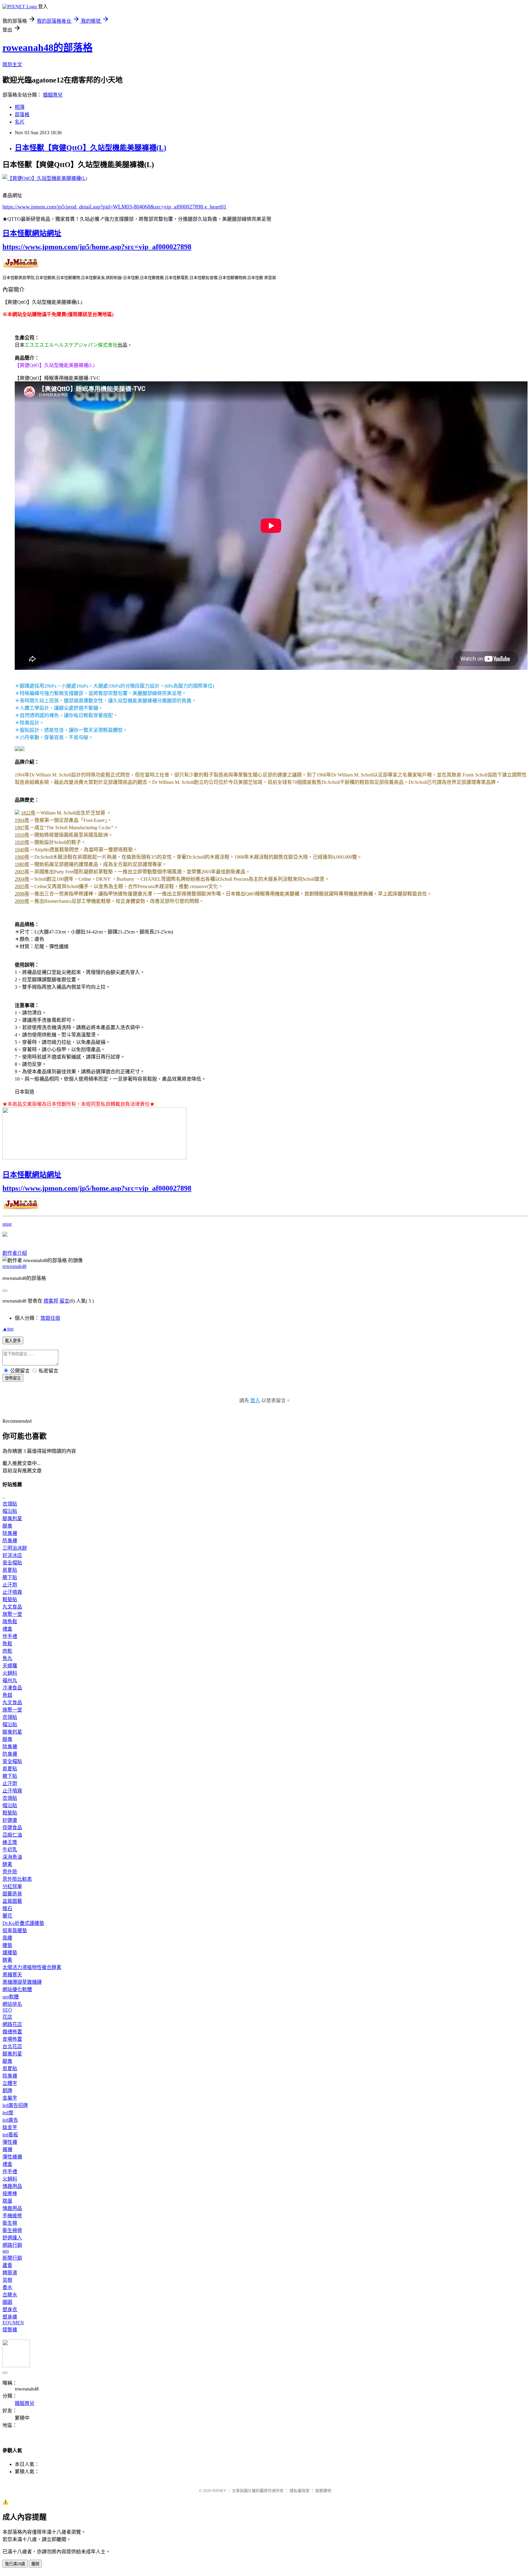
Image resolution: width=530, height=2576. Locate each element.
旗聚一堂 (12, 1614)
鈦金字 (10, 2127)
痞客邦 (51, 1301)
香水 (7, 2287)
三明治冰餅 (15, 1548)
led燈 (8, 2113)
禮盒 (7, 1629)
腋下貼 (10, 1577)
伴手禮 (10, 1636)
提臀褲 (10, 2330)
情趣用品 (12, 2186)
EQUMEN (13, 2323)
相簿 (20, 107)
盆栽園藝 (12, 1901)
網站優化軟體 (17, 1989)
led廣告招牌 (15, 2105)
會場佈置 (12, 2039)
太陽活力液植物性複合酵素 (32, 1967)
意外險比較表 (17, 1879)
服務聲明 (323, 2491)
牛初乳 (10, 1850)
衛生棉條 (12, 2230)
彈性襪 (10, 2142)
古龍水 (10, 2295)
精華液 (10, 2273)
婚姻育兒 (53, 95)
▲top (8, 1329)
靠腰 (7, 1938)
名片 (20, 122)
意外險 (10, 1872)
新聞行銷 (12, 2258)
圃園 (7, 2302)
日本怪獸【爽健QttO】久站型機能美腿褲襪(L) (90, 148)
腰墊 (7, 1945)
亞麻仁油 (12, 1835)
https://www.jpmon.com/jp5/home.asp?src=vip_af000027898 (97, 247)
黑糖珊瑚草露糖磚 (22, 1982)
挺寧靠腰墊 (15, 1931)
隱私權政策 (300, 2491)
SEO (7, 2010)
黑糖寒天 (12, 1975)
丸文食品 (12, 1607)
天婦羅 (10, 1666)
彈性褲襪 (12, 2157)
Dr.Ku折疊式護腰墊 (23, 1923)
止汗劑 (10, 1585)
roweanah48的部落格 (48, 48)
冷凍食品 (12, 1688)
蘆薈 (7, 2265)
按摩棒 (10, 2194)
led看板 (10, 2135)
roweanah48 (14, 1266)
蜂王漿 (10, 1842)
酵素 (7, 1864)
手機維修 (12, 2216)
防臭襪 (10, 1541)
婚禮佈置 (12, 2032)
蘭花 (7, 1916)
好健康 (10, 1820)
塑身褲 (10, 2317)
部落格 (22, 114)
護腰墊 (10, 1953)
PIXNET (219, 2491)
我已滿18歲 (15, 2564)
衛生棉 (10, 2223)
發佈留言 (13, 1378)
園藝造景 (12, 1894)
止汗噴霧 (12, 1592)
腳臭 (7, 1526)
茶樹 (7, 2280)
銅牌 (7, 2091)
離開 (35, 2564)
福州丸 (10, 1680)
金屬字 (10, 2098)
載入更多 (13, 1341)
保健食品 (12, 1828)
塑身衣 (10, 2309)
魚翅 (7, 1695)
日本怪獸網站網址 (32, 233)
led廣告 (10, 2120)
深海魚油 (12, 1857)
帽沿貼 (10, 1511)
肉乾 (7, 1651)
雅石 (7, 1908)
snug (7, 1224)
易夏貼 (10, 1570)
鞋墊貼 (10, 1599)
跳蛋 (7, 2201)
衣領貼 (10, 1504)
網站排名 (12, 2004)
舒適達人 (12, 2238)
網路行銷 (12, 2245)
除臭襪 (10, 1533)
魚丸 (7, 1658)
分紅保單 (12, 1886)
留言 (64, 1301)
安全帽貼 (12, 1563)
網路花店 (12, 2024)
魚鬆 (7, 1644)
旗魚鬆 (10, 1622)
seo (6, 2251)
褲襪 (7, 2149)
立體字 (10, 2083)
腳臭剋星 (12, 1519)
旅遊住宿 (50, 1318)
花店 (7, 2017)
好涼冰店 (12, 1555)
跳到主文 (12, 65)
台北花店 (12, 2046)
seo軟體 (11, 1997)
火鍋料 (10, 1673)
